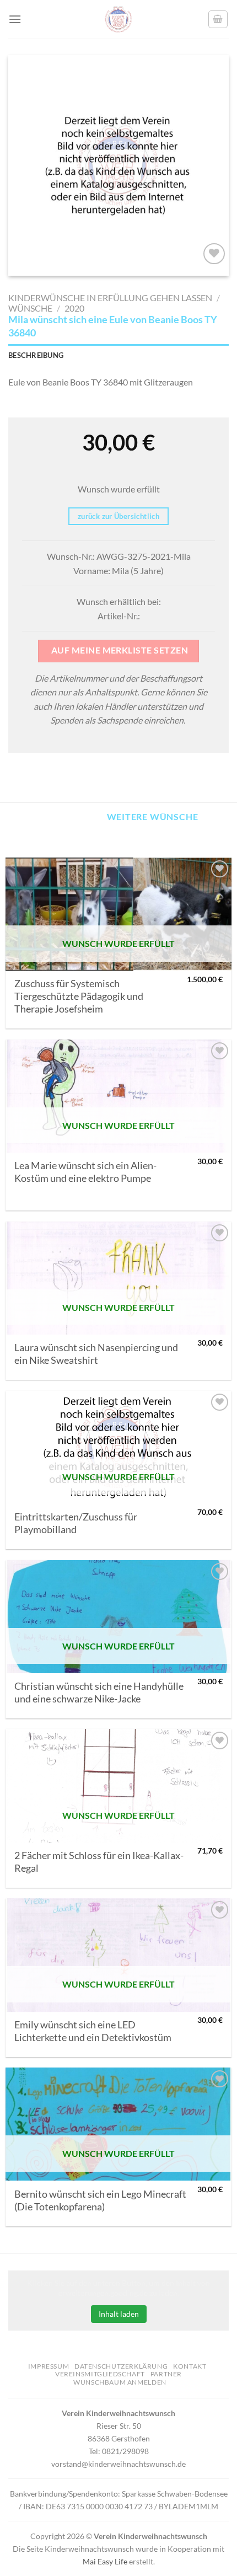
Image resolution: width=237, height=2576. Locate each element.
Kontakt (190, 2366)
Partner (166, 2374)
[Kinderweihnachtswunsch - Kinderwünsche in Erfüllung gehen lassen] (118, 19)
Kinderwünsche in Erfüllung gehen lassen (110, 298)
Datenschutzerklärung (121, 2366)
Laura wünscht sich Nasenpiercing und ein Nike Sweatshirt (96, 1354)
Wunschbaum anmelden (120, 2382)
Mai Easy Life (105, 2561)
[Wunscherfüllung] (218, 19)
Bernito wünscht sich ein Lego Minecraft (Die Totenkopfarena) (100, 2200)
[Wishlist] (214, 254)
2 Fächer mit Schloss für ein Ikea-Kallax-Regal (99, 1862)
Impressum (49, 2366)
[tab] (118, 355)
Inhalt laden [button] (119, 2314)
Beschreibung (36, 355)
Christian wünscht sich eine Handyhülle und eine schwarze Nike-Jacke (99, 1693)
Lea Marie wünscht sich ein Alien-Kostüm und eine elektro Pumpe (85, 1172)
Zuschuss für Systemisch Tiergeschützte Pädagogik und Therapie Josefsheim (79, 996)
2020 (74, 308)
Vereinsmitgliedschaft (100, 2374)
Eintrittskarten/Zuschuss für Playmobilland (76, 1523)
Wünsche (30, 308)
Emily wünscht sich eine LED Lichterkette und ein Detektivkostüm (93, 2031)
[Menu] (15, 19)
